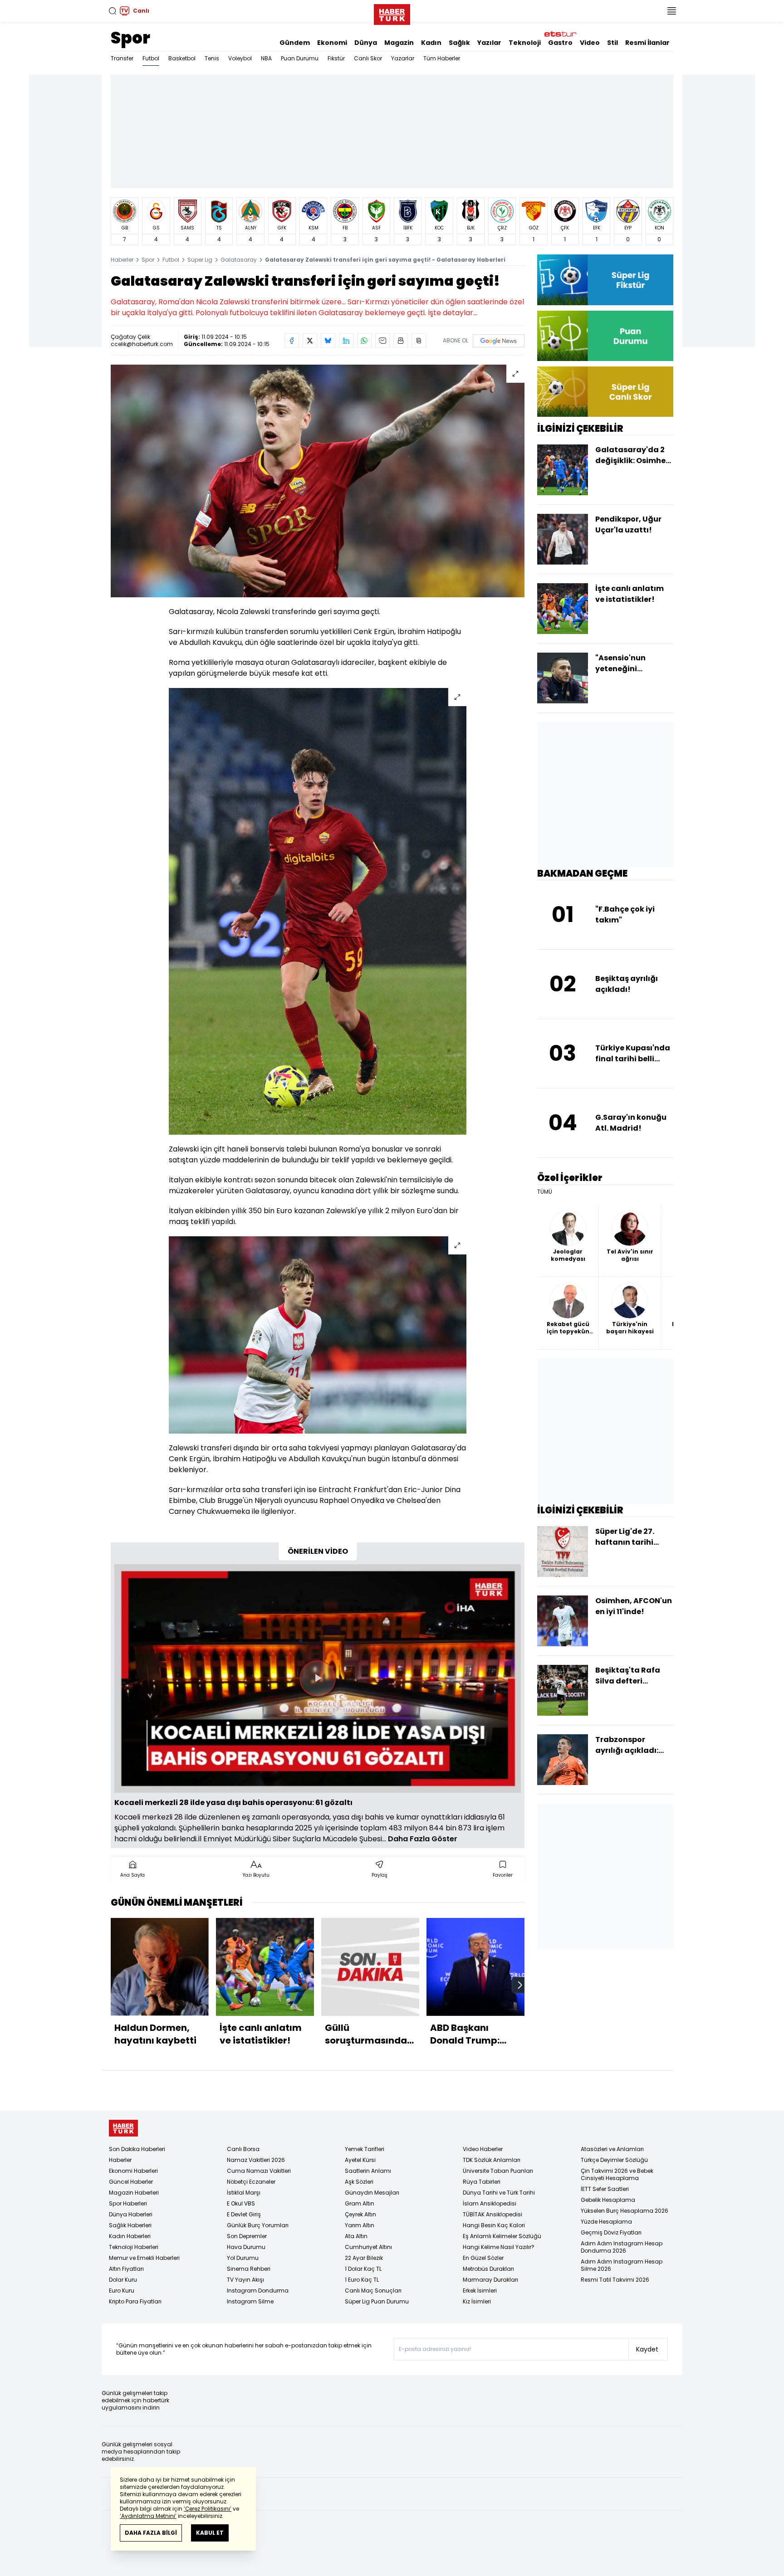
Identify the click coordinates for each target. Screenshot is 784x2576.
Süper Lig (200, 260)
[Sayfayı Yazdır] (401, 341)
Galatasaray (239, 260)
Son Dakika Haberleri (137, 2149)
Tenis (212, 58)
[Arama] (113, 11)
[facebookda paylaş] (292, 341)
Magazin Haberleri (134, 2193)
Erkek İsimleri (480, 2291)
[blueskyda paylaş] (328, 341)
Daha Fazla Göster (423, 1839)
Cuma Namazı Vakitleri (259, 2171)
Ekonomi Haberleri (133, 2171)
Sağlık (459, 43)
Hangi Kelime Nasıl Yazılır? (499, 2247)
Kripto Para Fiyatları (135, 2301)
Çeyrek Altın (360, 2214)
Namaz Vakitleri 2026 (256, 2160)
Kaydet (647, 2349)
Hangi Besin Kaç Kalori (494, 2225)
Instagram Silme (250, 2301)
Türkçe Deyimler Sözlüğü (614, 2160)
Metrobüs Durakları (488, 2269)
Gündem (295, 43)
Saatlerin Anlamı (368, 2171)
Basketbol (182, 58)
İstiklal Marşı (244, 2193)
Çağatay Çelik (130, 337)
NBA (266, 58)
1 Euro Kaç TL (362, 2280)
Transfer (122, 58)
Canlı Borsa (243, 2149)
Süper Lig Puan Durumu (377, 2301)
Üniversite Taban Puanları (498, 2171)
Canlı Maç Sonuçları (373, 2291)
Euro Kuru (122, 2291)
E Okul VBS (241, 2203)
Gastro (560, 43)
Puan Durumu (300, 58)
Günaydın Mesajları (372, 2193)
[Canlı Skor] (605, 392)
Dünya (366, 43)
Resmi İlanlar (647, 43)
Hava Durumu (246, 2247)
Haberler (122, 260)
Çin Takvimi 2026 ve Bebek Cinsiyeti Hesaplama (617, 2174)
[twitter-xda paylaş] (310, 341)
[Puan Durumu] (605, 336)
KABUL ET (210, 2533)
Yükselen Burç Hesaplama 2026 (625, 2211)
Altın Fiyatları (126, 2269)
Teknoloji (525, 43)
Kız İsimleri (477, 2301)
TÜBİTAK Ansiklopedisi (492, 2214)
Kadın (431, 43)
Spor (130, 38)
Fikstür (336, 58)
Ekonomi (332, 43)
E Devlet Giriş (244, 2214)
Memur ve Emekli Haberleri (144, 2258)
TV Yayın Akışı (245, 2280)
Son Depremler (247, 2236)
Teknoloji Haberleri (134, 2247)
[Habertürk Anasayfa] (392, 13)
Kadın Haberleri (130, 2236)
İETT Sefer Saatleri (605, 2189)
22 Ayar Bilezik (364, 2258)
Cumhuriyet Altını (368, 2247)
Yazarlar (403, 58)
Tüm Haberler (442, 58)
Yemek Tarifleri (365, 2149)
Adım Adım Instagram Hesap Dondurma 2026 (622, 2247)
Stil (612, 43)
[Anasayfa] (123, 2128)
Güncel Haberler (131, 2182)
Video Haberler (483, 2149)
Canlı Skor (368, 58)
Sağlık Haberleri (130, 2225)
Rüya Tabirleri (482, 2182)
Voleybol (240, 58)
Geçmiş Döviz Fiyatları (611, 2232)
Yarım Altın (360, 2225)
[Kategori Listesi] (671, 11)
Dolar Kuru (123, 2280)
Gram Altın (360, 2203)
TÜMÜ (545, 1192)
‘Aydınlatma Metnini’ (148, 2516)
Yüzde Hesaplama (606, 2222)
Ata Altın (356, 2236)
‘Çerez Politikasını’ (208, 2509)
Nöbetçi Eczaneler (251, 2182)
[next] (520, 1985)
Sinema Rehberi (249, 2269)
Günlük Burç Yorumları (258, 2225)
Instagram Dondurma (258, 2291)
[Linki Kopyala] (419, 341)
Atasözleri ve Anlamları (612, 2149)
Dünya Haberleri (131, 2214)
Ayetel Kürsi (360, 2160)
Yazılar (489, 43)
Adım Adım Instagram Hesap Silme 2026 (622, 2265)
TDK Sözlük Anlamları (492, 2160)
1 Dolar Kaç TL (363, 2269)
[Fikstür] (605, 280)
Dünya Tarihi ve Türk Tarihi (499, 2193)
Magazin (399, 43)
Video (590, 43)
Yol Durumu (243, 2258)
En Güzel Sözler (483, 2258)
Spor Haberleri (128, 2203)
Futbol (151, 58)
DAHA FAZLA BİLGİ (151, 2533)
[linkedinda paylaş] (346, 341)
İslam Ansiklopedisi (490, 2203)
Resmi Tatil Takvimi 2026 (615, 2280)
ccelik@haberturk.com (142, 344)
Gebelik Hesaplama (608, 2200)
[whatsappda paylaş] (364, 341)
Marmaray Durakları (490, 2280)
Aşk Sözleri (359, 2182)
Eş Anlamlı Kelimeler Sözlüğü (502, 2236)
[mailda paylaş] (382, 341)
